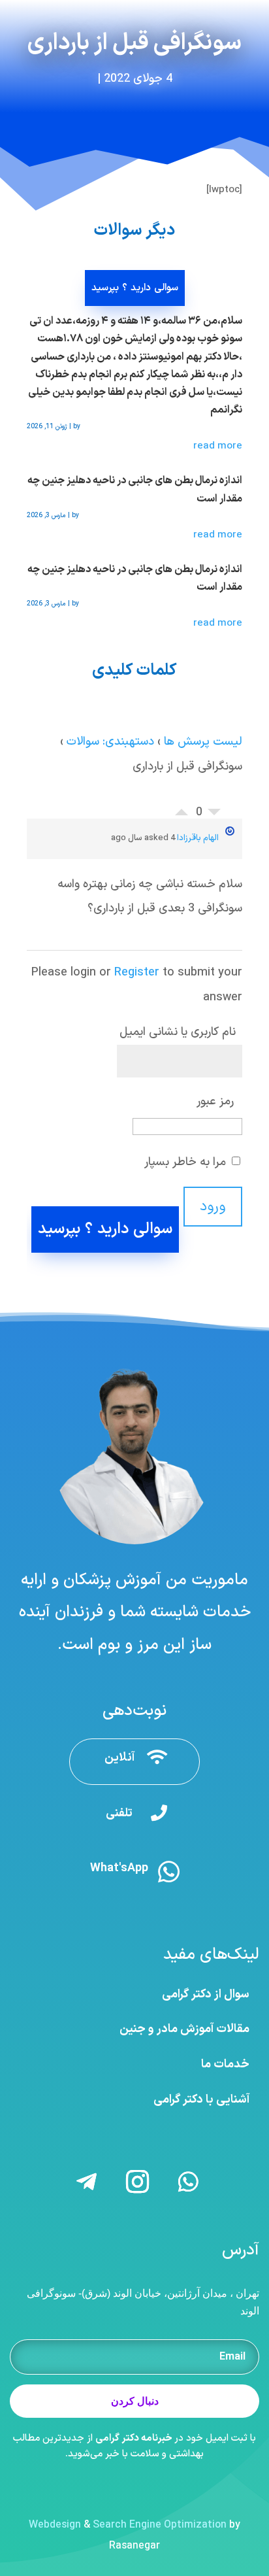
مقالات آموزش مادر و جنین (184, 2029)
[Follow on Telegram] (86, 2182)
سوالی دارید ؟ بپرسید (135, 288)
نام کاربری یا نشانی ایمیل (178, 1032)
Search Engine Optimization (160, 2525)
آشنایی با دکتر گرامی (201, 2100)
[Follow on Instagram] (137, 2182)
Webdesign (55, 2525)
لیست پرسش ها (203, 742)
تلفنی (119, 1813)
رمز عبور (215, 1101)
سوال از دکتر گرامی (206, 1994)
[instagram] (250, 12)
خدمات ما (225, 2064)
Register (137, 973)
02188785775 (55, 12)
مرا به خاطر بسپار (187, 1162)
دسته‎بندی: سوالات (110, 742)
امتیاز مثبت (182, 809)
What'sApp (119, 1868)
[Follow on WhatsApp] (188, 2182)
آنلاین (119, 1758)
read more (218, 446)
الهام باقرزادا (198, 838)
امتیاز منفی (214, 815)
